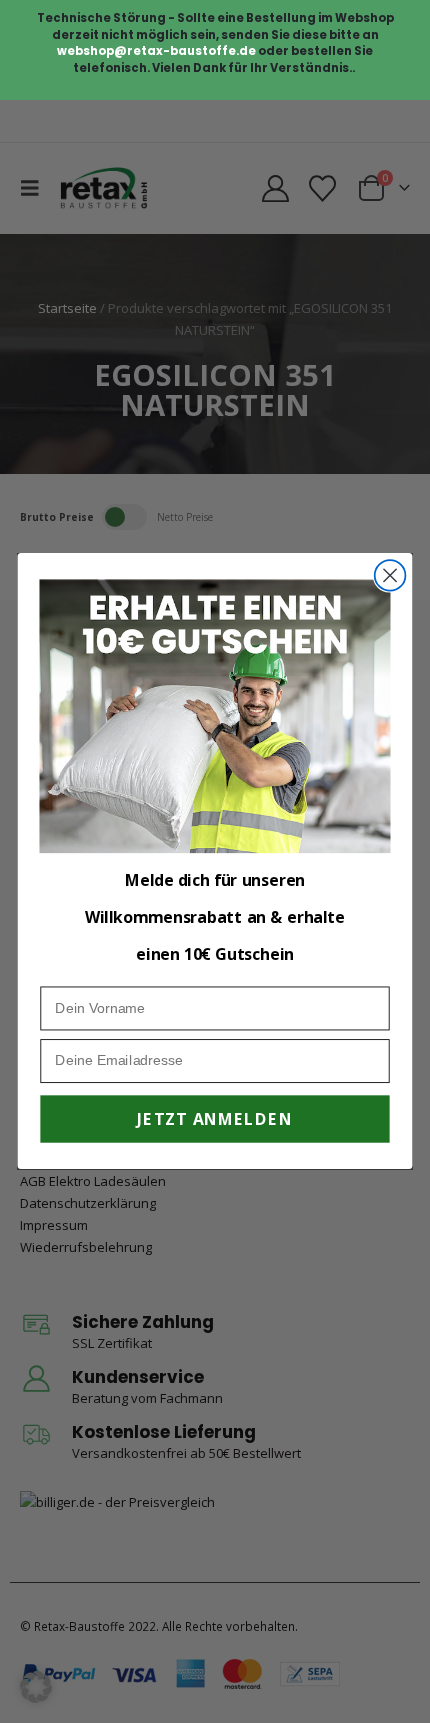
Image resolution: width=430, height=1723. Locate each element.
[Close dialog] (390, 575)
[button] (36, 1687)
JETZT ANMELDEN (214, 1119)
